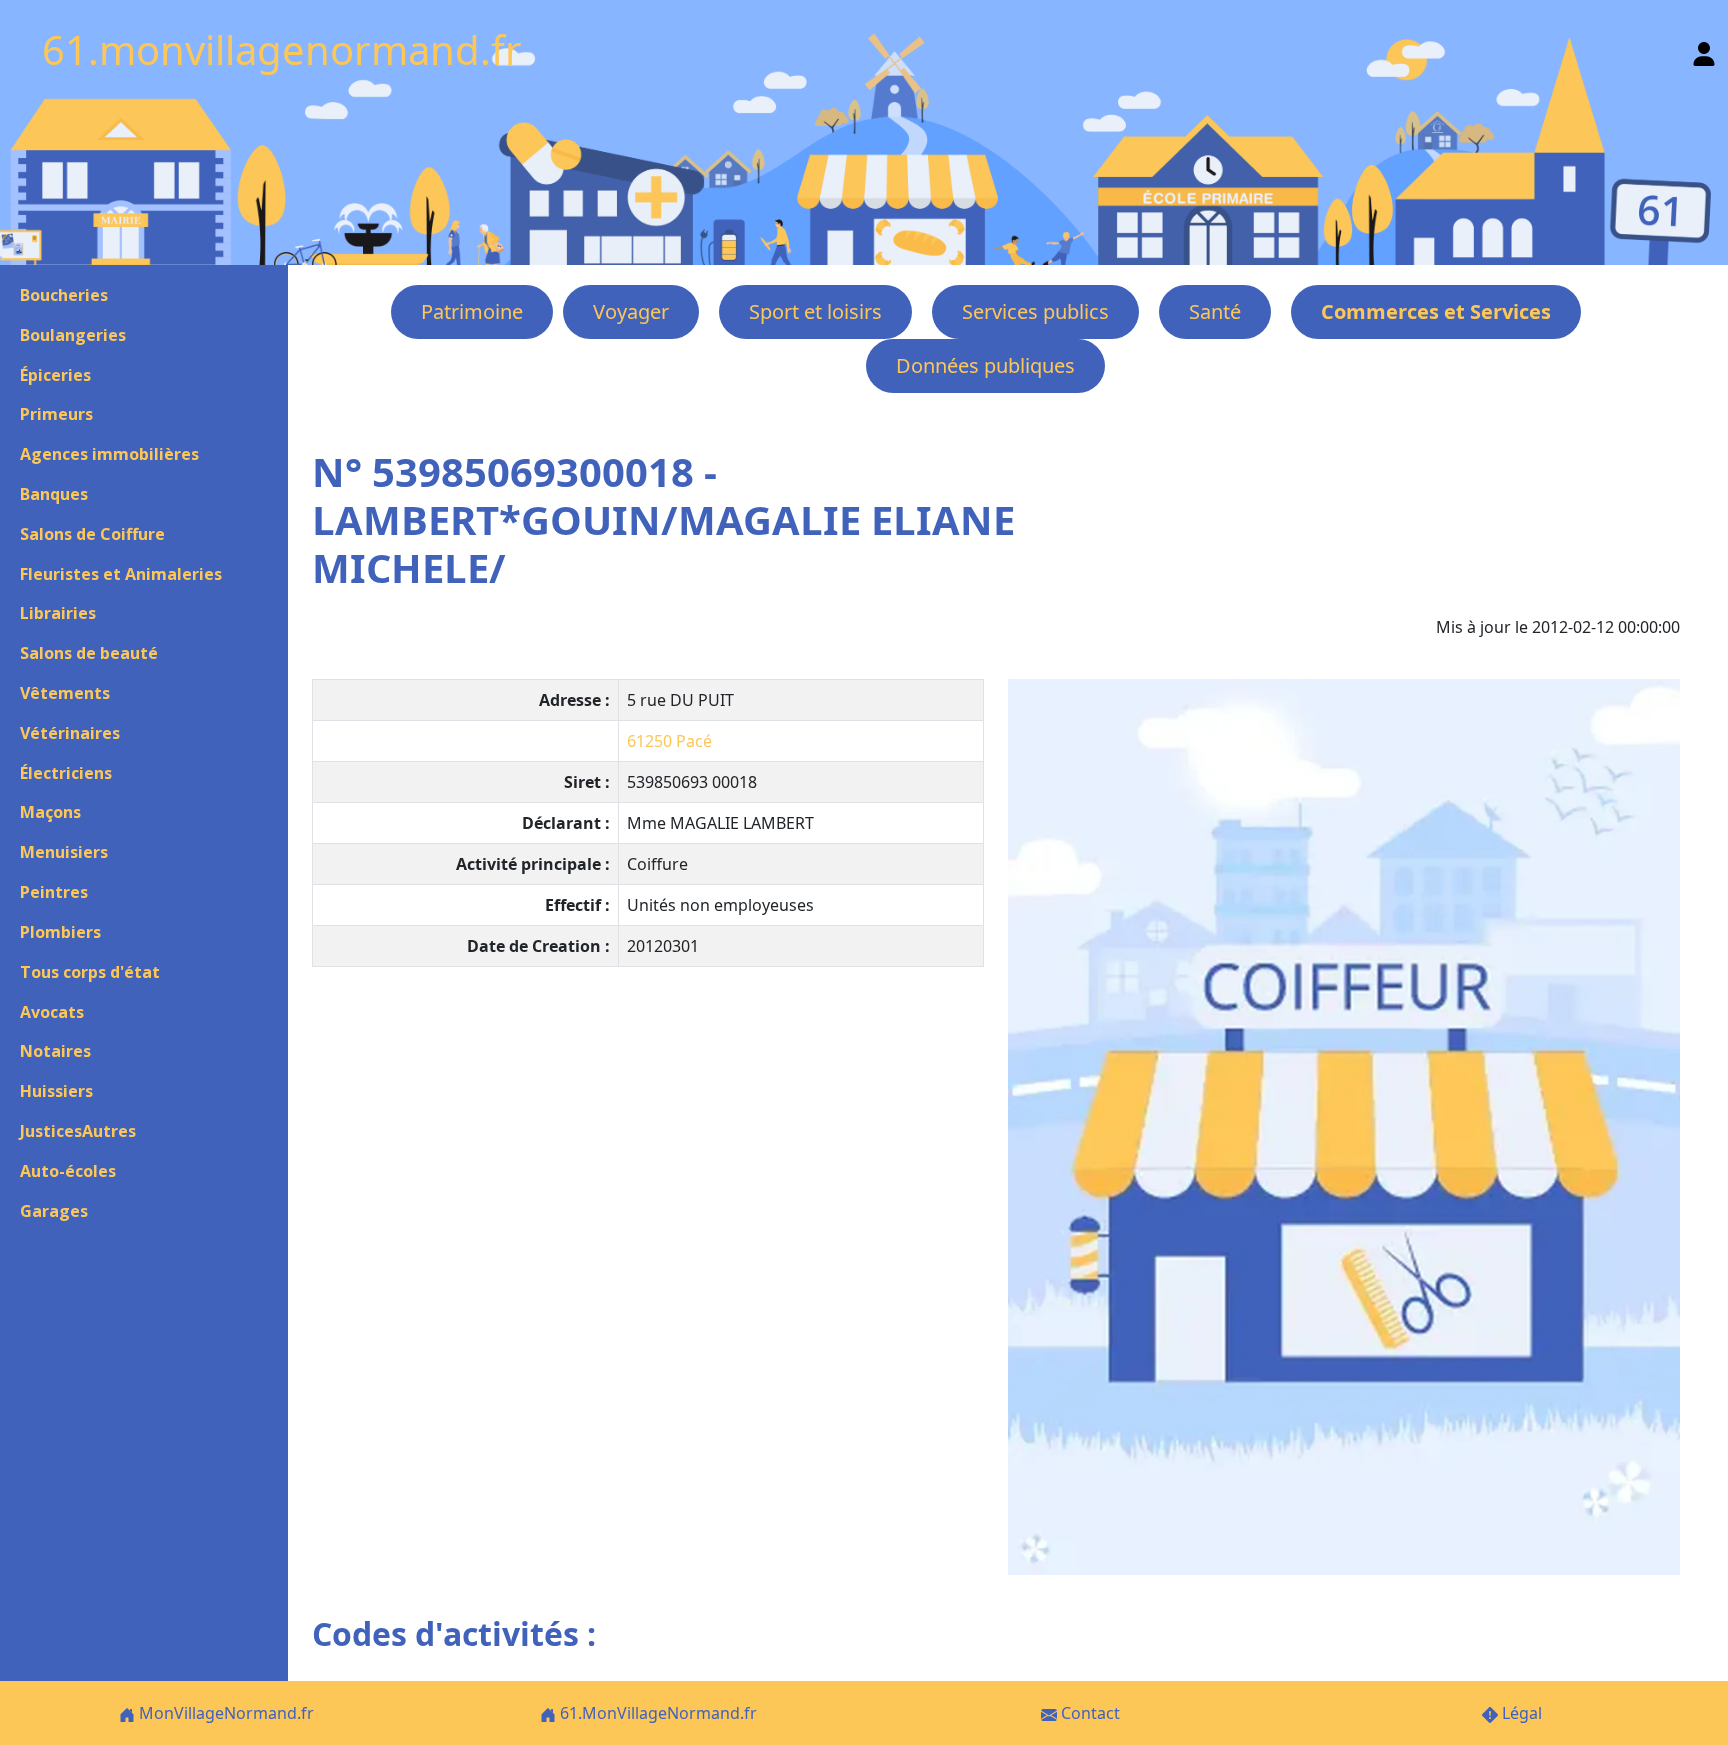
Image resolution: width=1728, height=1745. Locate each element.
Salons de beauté (89, 653)
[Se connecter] (1704, 49)
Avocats (52, 1012)
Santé (1215, 311)
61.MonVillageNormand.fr (656, 1713)
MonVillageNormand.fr (224, 1713)
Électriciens (66, 773)
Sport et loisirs (815, 311)
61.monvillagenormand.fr (282, 49)
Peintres (54, 892)
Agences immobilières (109, 454)
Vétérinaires (70, 733)
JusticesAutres (78, 1131)
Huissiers (56, 1091)
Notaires (55, 1051)
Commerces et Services (1436, 311)
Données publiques (985, 365)
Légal (1520, 1713)
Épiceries (55, 375)
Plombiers (60, 932)
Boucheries (64, 295)
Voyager (631, 311)
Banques (54, 494)
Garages (54, 1211)
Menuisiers (64, 852)
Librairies (58, 613)
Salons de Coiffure (92, 534)
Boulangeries (73, 335)
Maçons (50, 812)
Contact (1088, 1713)
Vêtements (65, 693)
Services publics (1035, 311)
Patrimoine (472, 311)
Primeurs (56, 414)
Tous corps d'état (90, 972)
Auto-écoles (68, 1171)
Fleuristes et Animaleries (121, 574)
